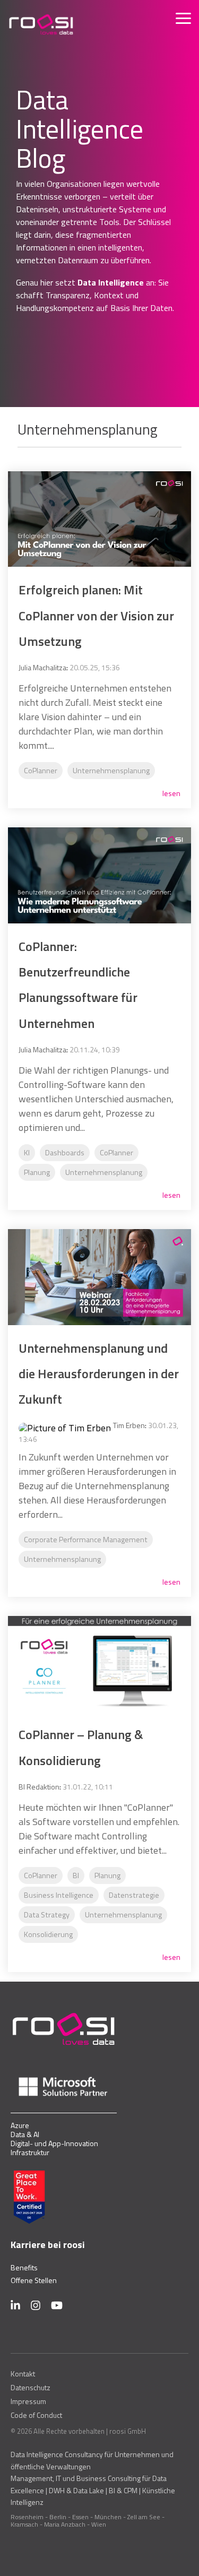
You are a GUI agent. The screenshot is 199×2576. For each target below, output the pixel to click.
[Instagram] (36, 2305)
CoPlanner (41, 771)
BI (76, 1875)
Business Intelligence (59, 1895)
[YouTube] (57, 2305)
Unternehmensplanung (111, 771)
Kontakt (23, 2374)
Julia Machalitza (42, 667)
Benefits (24, 2267)
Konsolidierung (48, 1934)
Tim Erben (129, 1425)
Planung (37, 1172)
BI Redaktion (39, 1787)
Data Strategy (47, 1915)
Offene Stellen (34, 2280)
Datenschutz (31, 2388)
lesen (171, 793)
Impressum (28, 2401)
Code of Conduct (36, 2415)
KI (27, 1153)
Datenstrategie (134, 1895)
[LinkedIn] (15, 2305)
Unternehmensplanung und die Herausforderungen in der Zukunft (99, 1374)
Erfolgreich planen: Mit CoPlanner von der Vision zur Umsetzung (96, 615)
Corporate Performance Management (86, 1540)
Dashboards (65, 1153)
